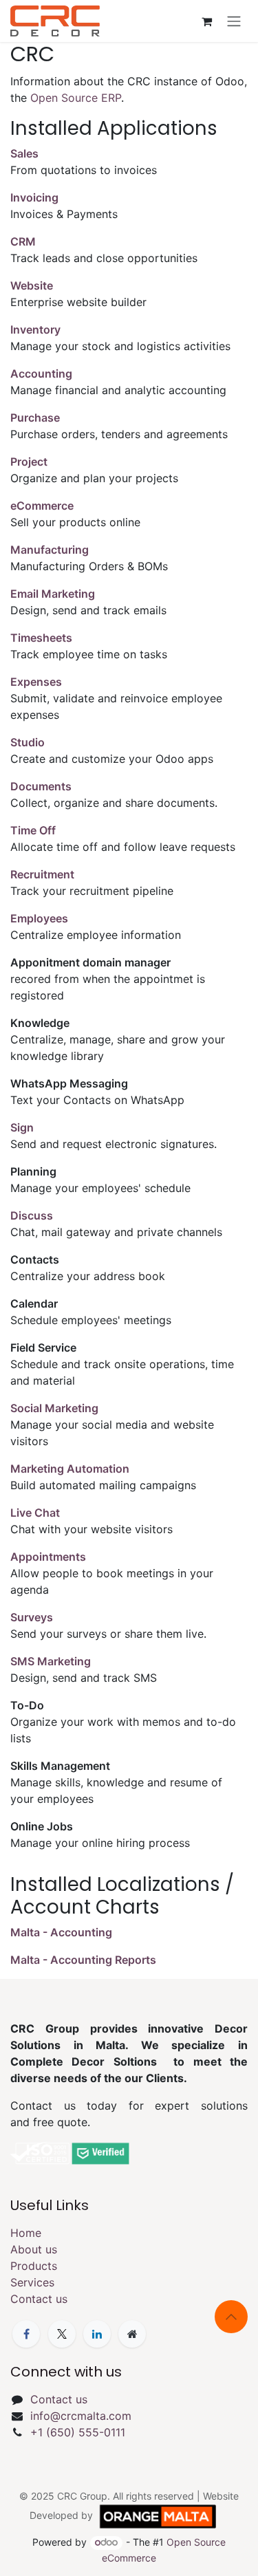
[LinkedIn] (97, 2334)
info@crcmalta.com (81, 2416)
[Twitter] (62, 2334)
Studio (28, 742)
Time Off (33, 830)
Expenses (36, 682)
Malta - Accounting (61, 1932)
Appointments (48, 1557)
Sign (22, 1127)
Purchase (35, 418)
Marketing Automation (70, 1469)
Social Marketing (54, 1408)
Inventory (35, 329)
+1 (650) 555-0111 (78, 2432)
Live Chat (35, 1513)
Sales (24, 153)
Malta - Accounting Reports (83, 1960)
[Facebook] (26, 2334)
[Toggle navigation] (234, 21)
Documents (41, 786)
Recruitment (42, 874)
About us (34, 2249)
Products (34, 2266)
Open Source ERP (76, 98)
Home (26, 2233)
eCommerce (42, 506)
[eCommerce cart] (206, 21)
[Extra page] (132, 2334)
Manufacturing (50, 550)
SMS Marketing (51, 1661)
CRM (23, 241)
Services (32, 2282)
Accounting (41, 374)
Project (29, 462)
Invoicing (34, 197)
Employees (39, 918)
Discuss (32, 1215)
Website (32, 285)
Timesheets (41, 638)
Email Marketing (53, 594)
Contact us (39, 2299)
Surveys (32, 1617)
